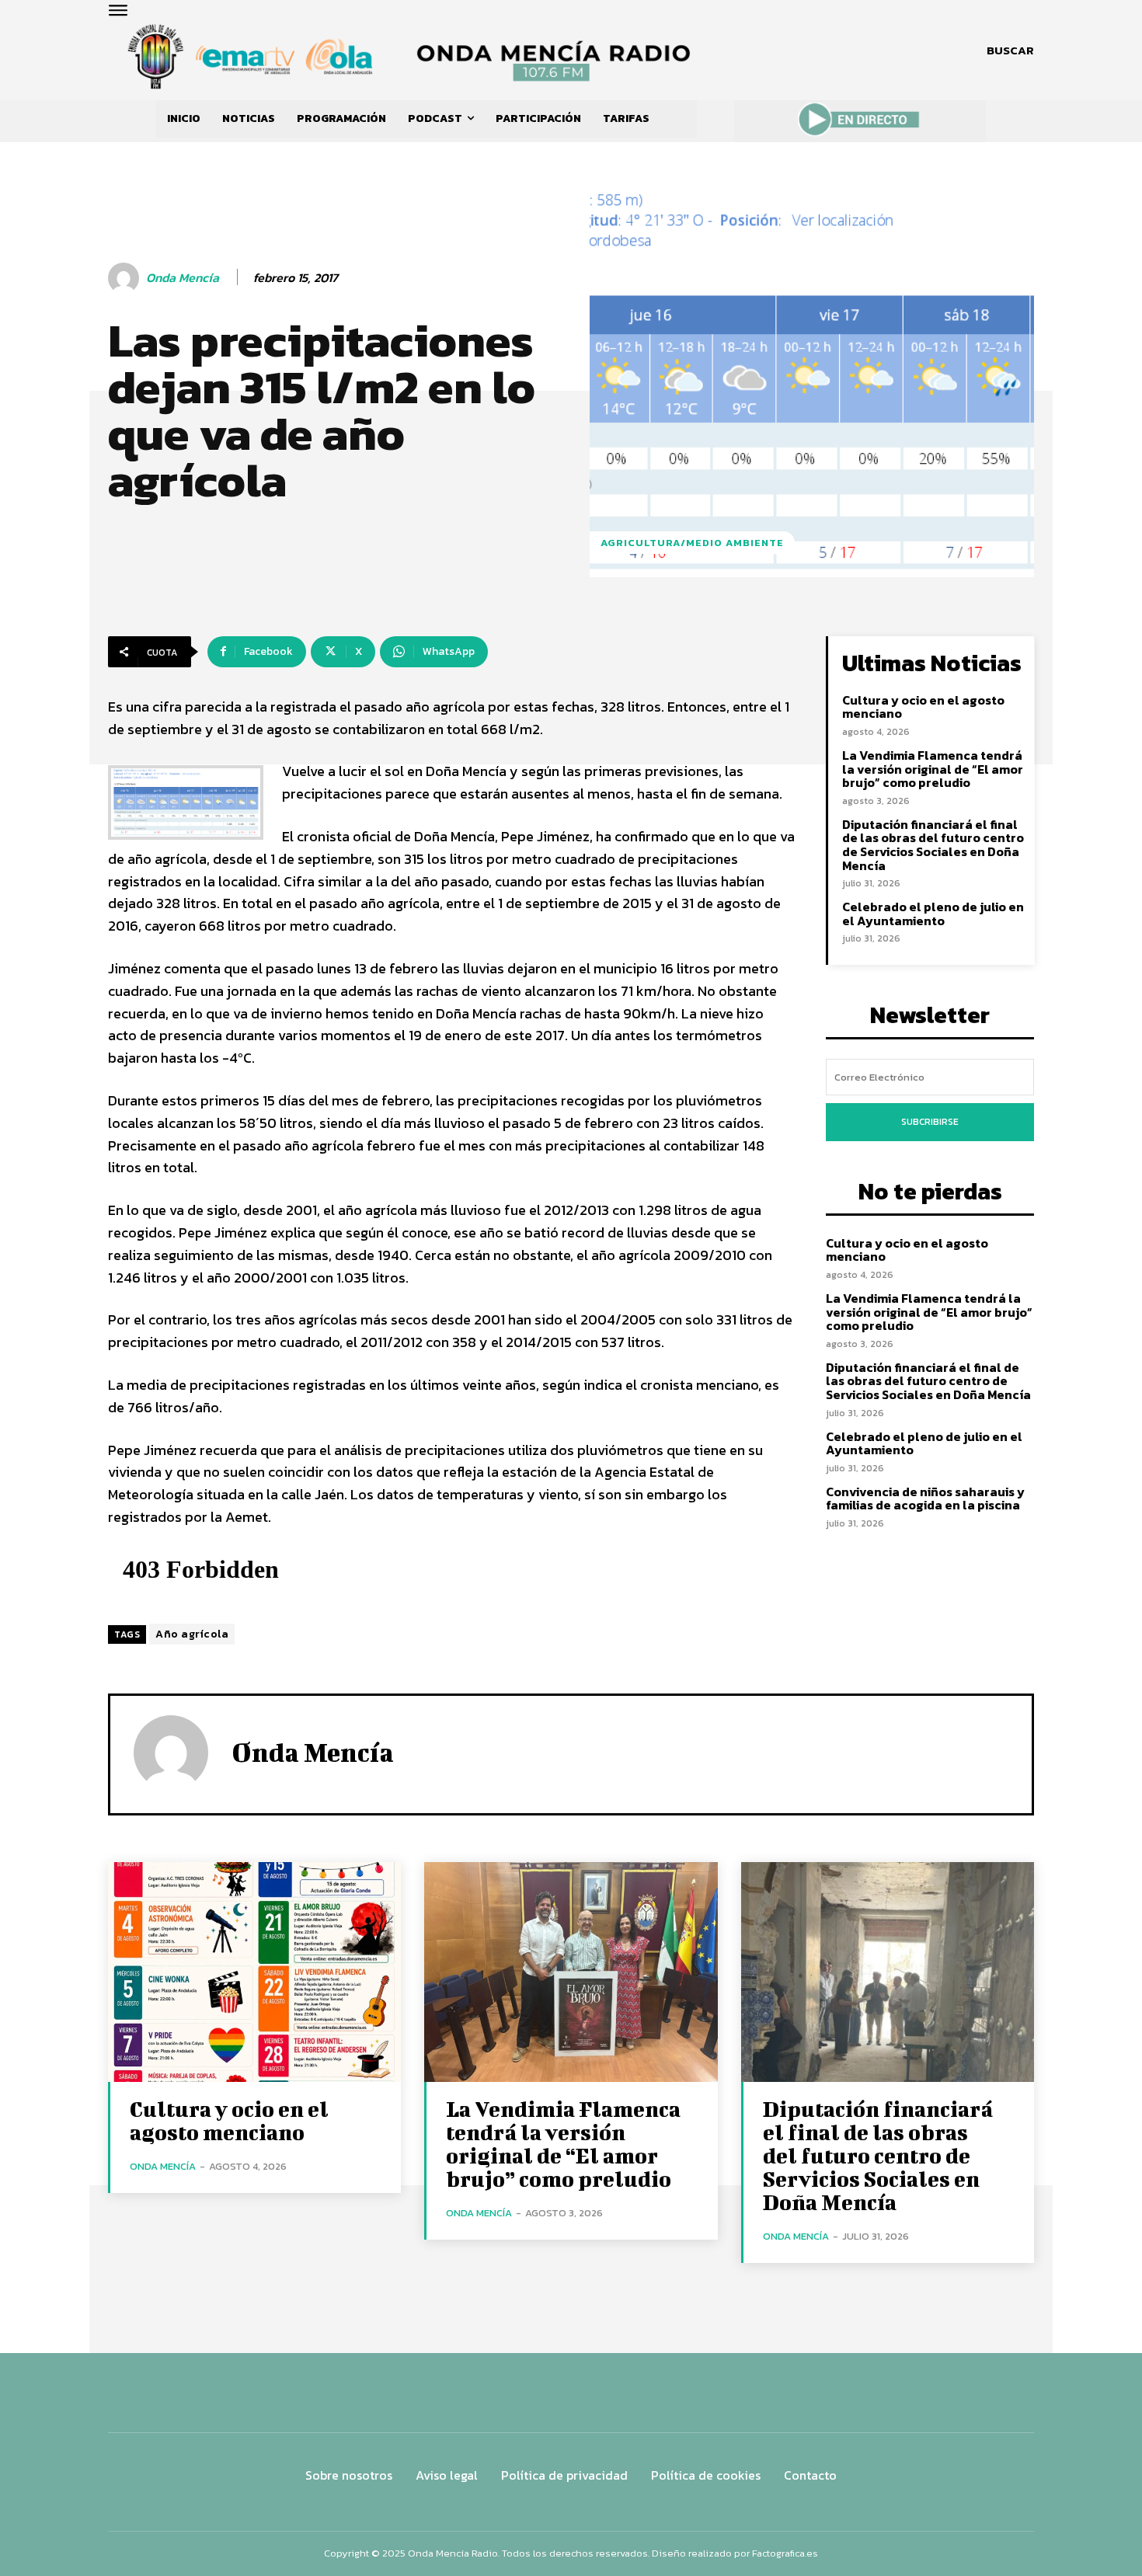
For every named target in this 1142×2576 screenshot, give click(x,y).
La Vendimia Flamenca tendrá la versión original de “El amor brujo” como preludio (933, 769)
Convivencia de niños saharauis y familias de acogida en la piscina (925, 1499)
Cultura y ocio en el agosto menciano (923, 707)
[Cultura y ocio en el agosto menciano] (254, 1972)
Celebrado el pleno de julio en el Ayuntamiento (933, 914)
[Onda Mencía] (126, 278)
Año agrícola (192, 1634)
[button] (1010, 50)
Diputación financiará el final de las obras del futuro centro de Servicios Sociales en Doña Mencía (933, 845)
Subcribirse (930, 1122)
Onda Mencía (183, 278)
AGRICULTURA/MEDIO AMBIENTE (692, 543)
